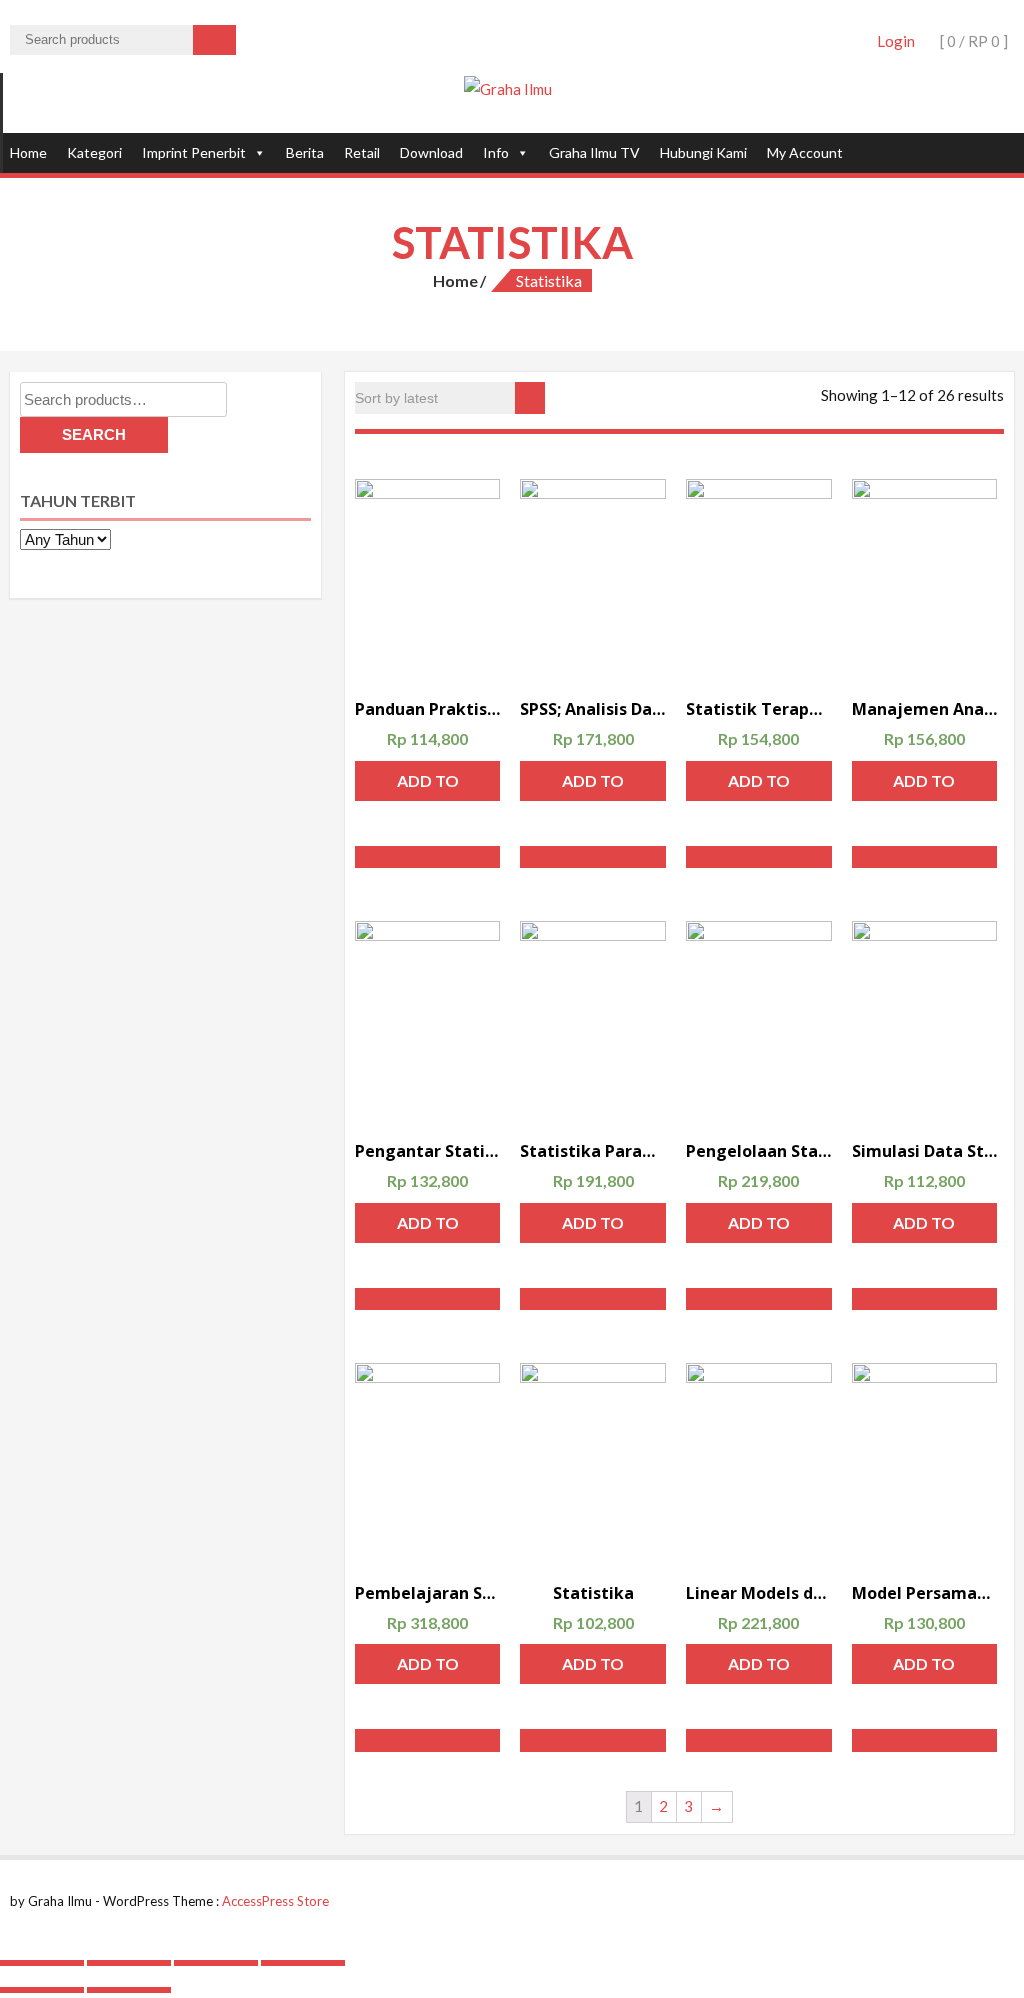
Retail (362, 152)
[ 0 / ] (972, 41)
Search (94, 434)
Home (28, 152)
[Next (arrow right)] (129, 1990)
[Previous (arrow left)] (42, 1990)
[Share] (129, 1963)
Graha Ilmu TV (594, 152)
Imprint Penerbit (194, 152)
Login (896, 41)
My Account (805, 152)
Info (496, 152)
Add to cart (428, 786)
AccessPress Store (275, 1901)
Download (431, 152)
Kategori (94, 152)
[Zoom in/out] (303, 1963)
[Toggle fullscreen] (216, 1963)
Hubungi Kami (703, 152)
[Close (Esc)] (42, 1963)
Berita (305, 152)
